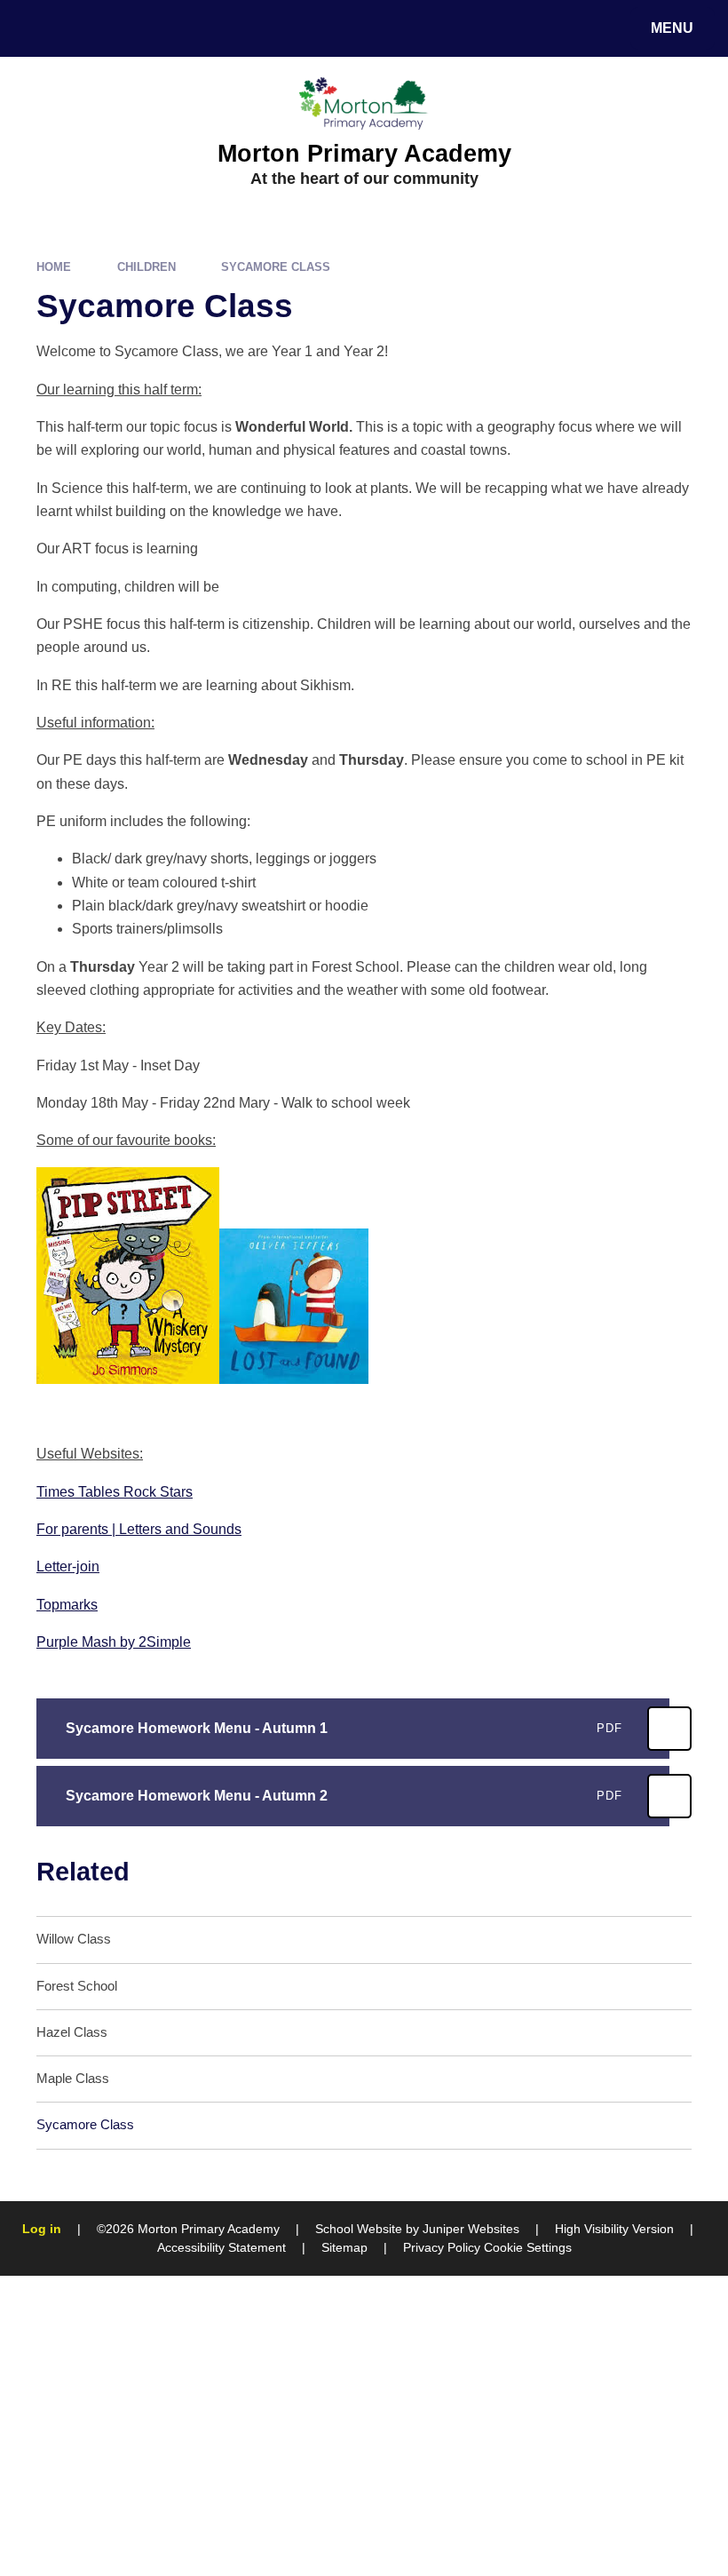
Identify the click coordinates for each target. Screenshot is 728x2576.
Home (54, 267)
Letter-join (68, 1566)
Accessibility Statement (222, 2247)
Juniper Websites (471, 2229)
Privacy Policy (442, 2247)
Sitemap (344, 2247)
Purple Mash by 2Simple (114, 1642)
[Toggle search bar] (38, 28)
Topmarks (67, 1605)
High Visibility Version (614, 2229)
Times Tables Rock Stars (115, 1492)
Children (146, 267)
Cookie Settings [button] (528, 2247)
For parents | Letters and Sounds (139, 1529)
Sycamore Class (276, 267)
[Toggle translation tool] (87, 28)
